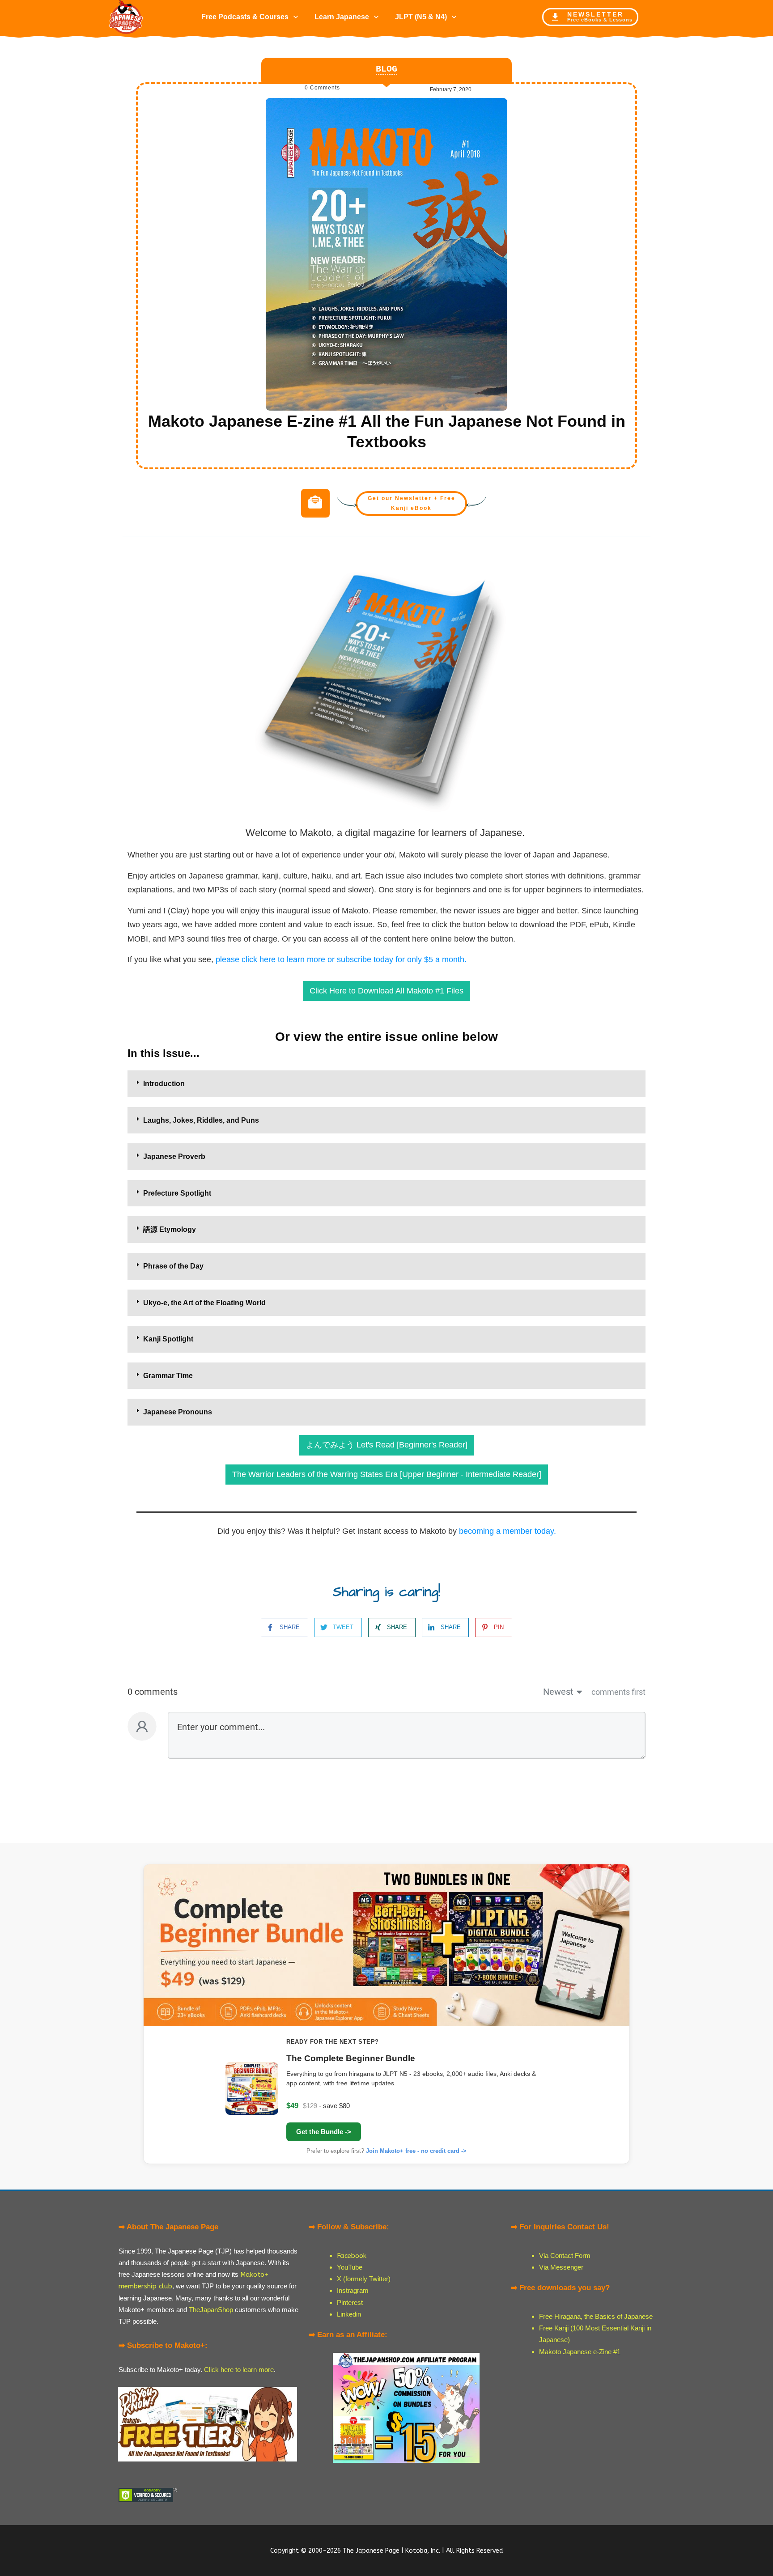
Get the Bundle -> (324, 2132)
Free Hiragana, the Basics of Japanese (596, 2316)
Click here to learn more (239, 2370)
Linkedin (349, 2314)
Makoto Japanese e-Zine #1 (580, 2352)
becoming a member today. (508, 1531)
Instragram (353, 2290)
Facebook (352, 2256)
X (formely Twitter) (364, 2279)
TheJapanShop (211, 2310)
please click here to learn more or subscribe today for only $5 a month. (341, 959)
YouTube (350, 2267)
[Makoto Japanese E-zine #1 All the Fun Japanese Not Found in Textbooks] (386, 254)
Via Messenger (561, 2267)
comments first (618, 1692)
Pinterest (350, 2302)
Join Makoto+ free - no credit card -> (416, 2151)
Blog (386, 69)
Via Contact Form (565, 2256)
